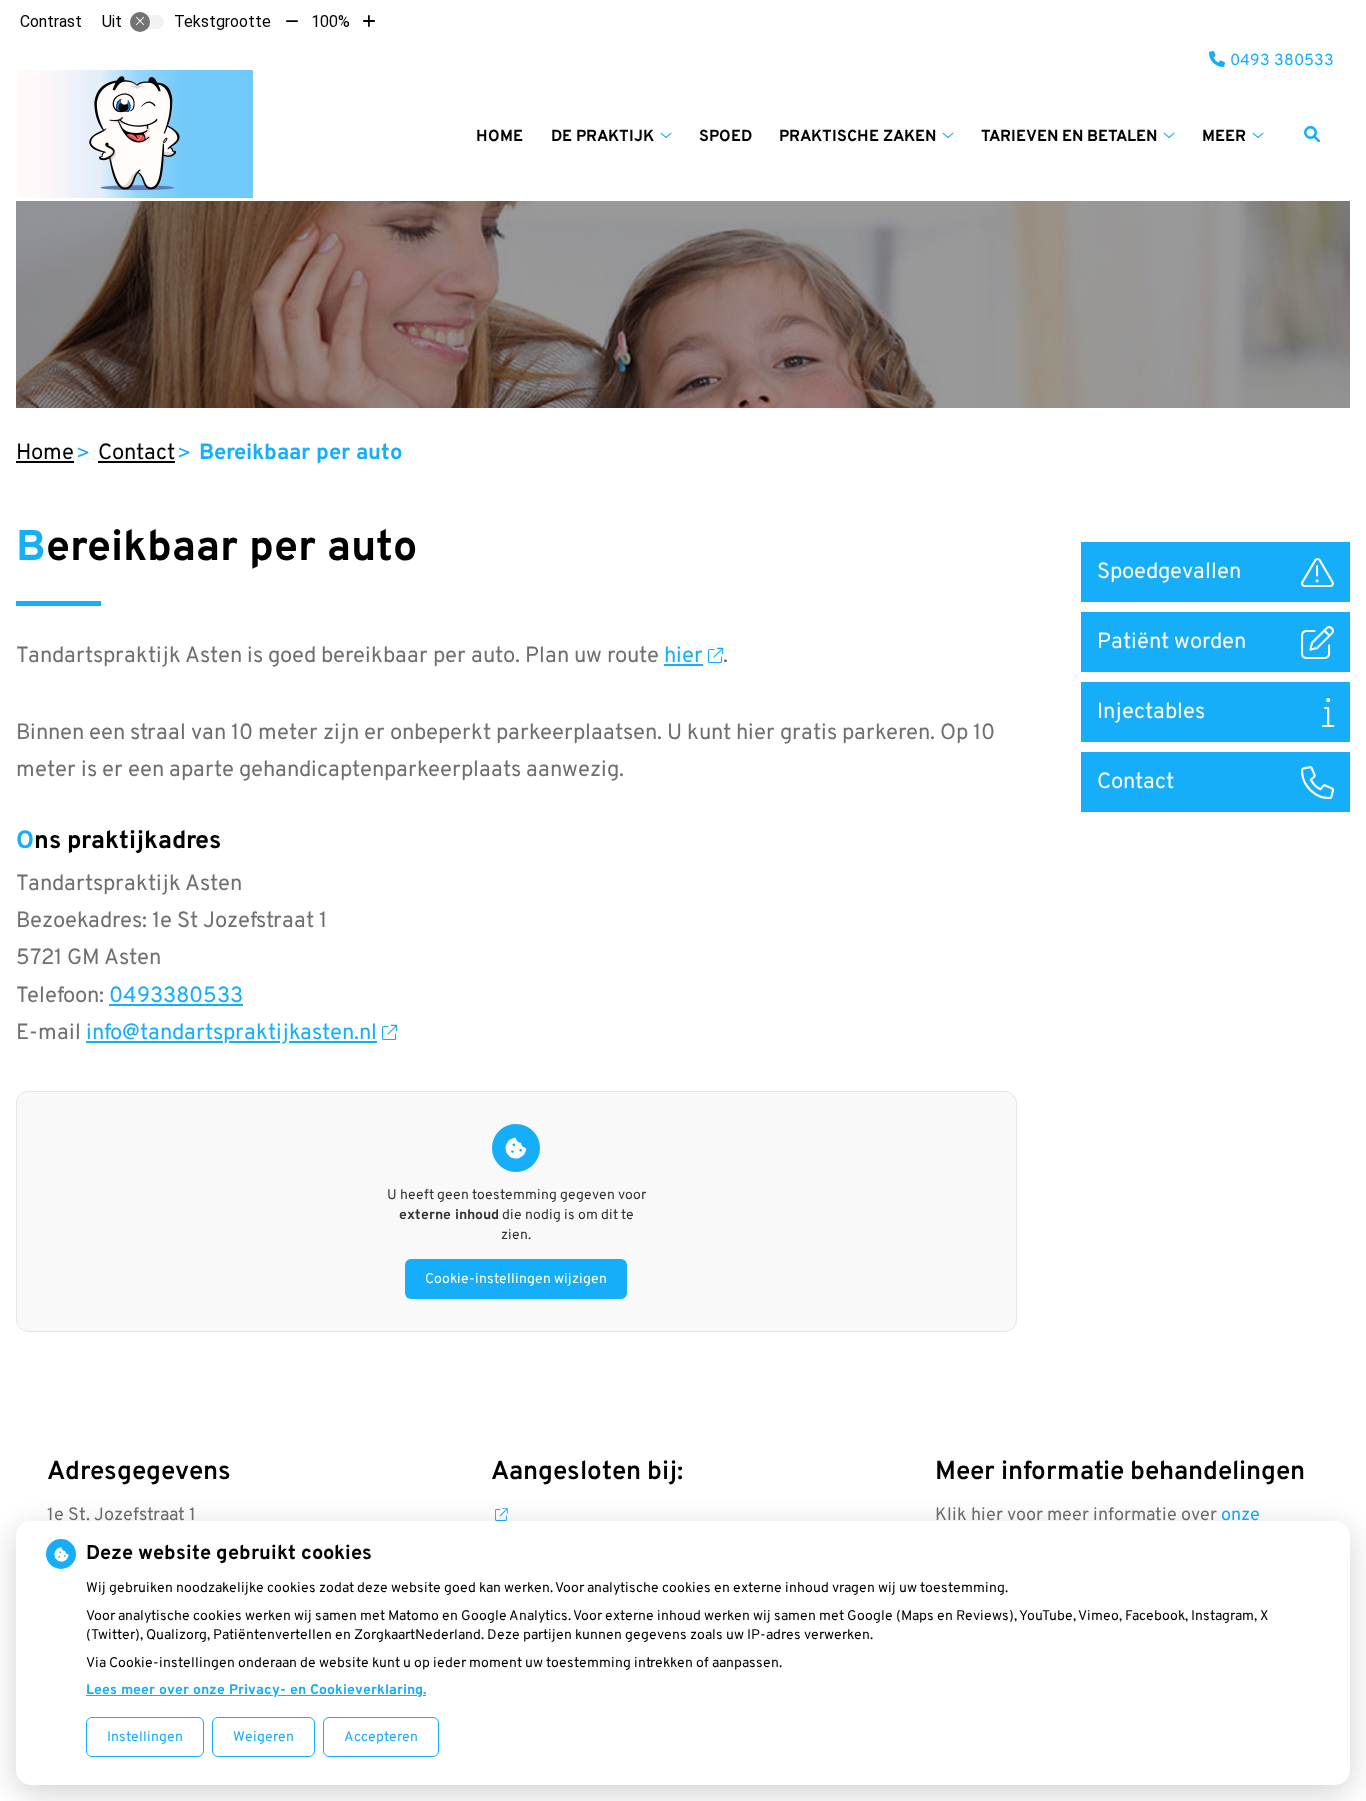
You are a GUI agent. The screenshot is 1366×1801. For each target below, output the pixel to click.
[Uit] (147, 22)
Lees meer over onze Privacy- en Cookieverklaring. (256, 1690)
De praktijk (602, 137)
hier (683, 656)
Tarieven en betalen (1069, 137)
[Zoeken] (1312, 134)
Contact (136, 453)
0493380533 (176, 996)
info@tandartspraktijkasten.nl (231, 1033)
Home (499, 137)
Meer (1224, 137)
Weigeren (263, 1737)
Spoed (725, 137)
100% (330, 21)
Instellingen (145, 1737)
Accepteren (381, 1737)
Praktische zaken (857, 137)
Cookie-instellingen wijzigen (516, 1279)
